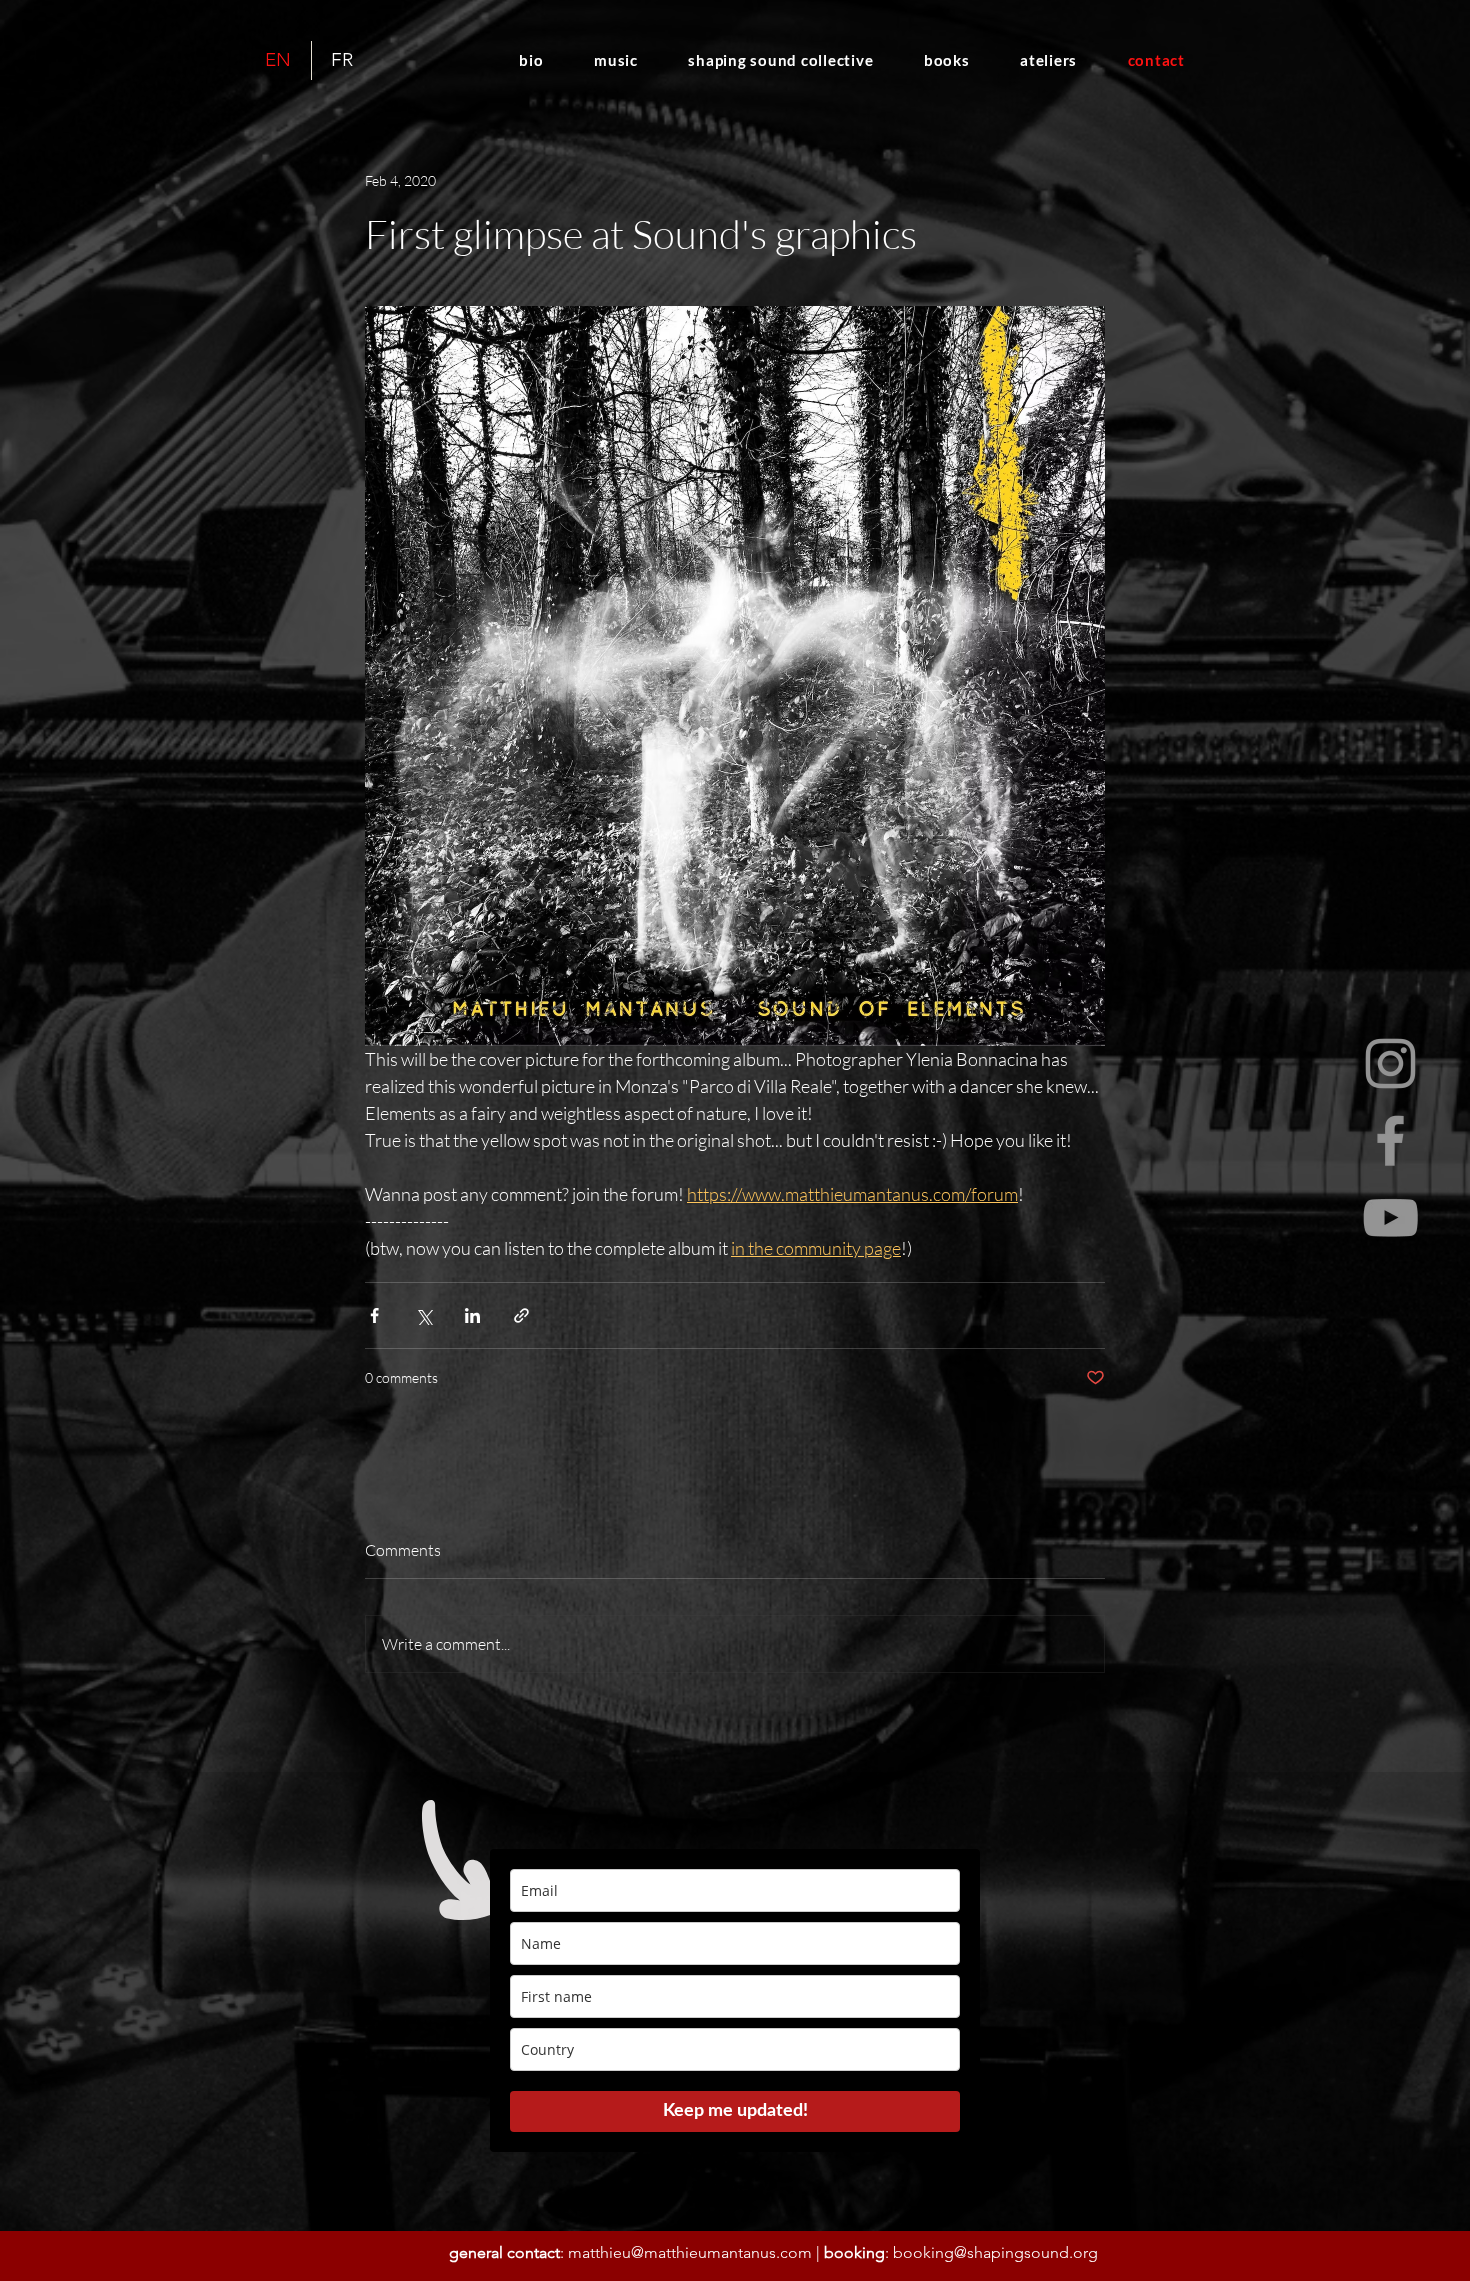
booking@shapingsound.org (995, 2252)
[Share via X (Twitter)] (423, 1315)
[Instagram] (1390, 1063)
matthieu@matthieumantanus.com (690, 2252)
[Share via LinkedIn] (472, 1315)
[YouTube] (1390, 1217)
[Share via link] (521, 1315)
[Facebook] (1390, 1140)
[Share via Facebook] (374, 1315)
